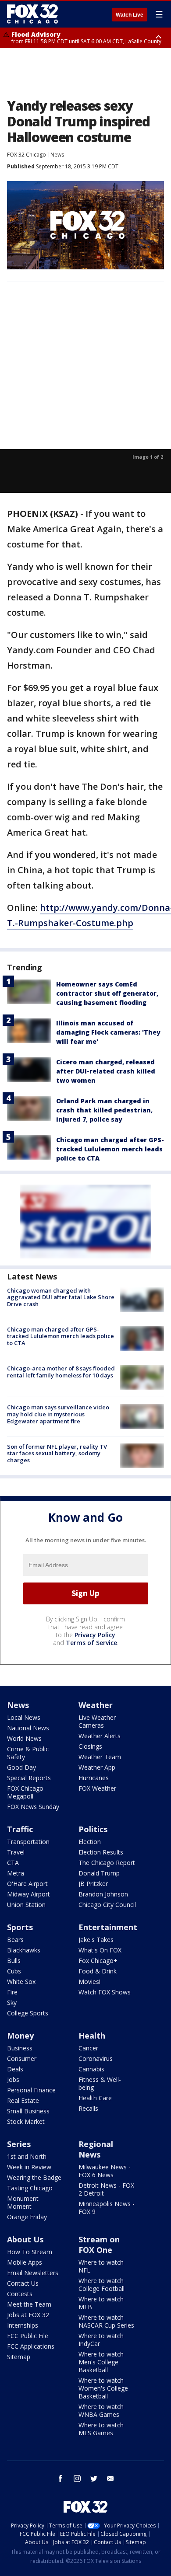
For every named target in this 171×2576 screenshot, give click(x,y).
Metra (16, 1873)
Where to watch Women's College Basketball (103, 2388)
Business (20, 2048)
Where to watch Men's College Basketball (101, 2362)
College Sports (28, 2013)
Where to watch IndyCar (101, 2340)
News (57, 155)
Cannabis (91, 2069)
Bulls (14, 1961)
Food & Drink (98, 1971)
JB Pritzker (93, 1884)
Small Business (28, 2111)
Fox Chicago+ (98, 1961)
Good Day (21, 1767)
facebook (61, 2478)
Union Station (26, 1905)
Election (90, 1842)
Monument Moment (23, 2202)
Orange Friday (27, 2217)
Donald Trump (99, 1873)
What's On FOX (100, 1950)
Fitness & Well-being (100, 2083)
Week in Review (29, 2167)
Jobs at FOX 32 (28, 2315)
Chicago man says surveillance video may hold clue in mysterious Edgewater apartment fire (58, 1414)
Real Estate (23, 2100)
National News (28, 1728)
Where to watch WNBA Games (101, 2410)
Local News (24, 1717)
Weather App (97, 1767)
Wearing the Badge (34, 2177)
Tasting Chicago (30, 2188)
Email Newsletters (33, 2273)
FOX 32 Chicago (27, 155)
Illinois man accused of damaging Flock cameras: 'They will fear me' (108, 1032)
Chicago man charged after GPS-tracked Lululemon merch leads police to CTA (110, 1149)
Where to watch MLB (101, 2303)
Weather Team (100, 1757)
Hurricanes (94, 1778)
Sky (12, 2003)
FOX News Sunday (33, 1807)
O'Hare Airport (27, 1884)
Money (20, 2036)
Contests (20, 2294)
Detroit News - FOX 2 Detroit (106, 2189)
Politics (93, 1829)
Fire (12, 1992)
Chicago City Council (107, 1905)
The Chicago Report (107, 1863)
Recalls (88, 2108)
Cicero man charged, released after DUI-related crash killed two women (106, 1071)
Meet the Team (29, 2304)
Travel (16, 1852)
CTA (13, 1863)
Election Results (101, 1852)
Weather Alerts (100, 1736)
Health (92, 2036)
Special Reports (29, 1778)
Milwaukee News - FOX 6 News (105, 2171)
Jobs (13, 2079)
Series (19, 2144)
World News (24, 1738)
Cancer (88, 2048)
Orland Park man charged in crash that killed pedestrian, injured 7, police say (104, 1110)
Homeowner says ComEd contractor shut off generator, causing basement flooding (107, 993)
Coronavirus (96, 2058)
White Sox (21, 1982)
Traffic (20, 1829)
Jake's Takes (96, 1940)
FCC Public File (28, 2336)
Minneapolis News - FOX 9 (107, 2208)
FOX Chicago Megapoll (25, 1792)
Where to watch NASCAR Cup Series (106, 2321)
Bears (15, 1940)
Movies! (89, 1982)
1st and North (27, 2156)
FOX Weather (97, 1788)
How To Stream (30, 2252)
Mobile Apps (25, 2262)
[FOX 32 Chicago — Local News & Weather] (32, 14)
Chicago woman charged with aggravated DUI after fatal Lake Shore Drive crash (61, 1297)
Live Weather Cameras (97, 1721)
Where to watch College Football (102, 2285)
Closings (90, 1746)
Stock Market (26, 2121)
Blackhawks (24, 1950)
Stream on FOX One (99, 2245)
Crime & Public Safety (28, 1753)
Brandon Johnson (103, 1894)
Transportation (28, 1842)
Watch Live (130, 15)
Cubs (14, 1971)
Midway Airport (28, 1894)
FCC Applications (31, 2346)
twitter (94, 2478)
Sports (20, 1927)
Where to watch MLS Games (101, 2429)
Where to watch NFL (101, 2266)
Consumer (22, 2058)
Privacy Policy (95, 1635)
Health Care (95, 2098)
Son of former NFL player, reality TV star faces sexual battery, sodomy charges (57, 1453)
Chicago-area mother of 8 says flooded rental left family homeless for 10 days (61, 1372)
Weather (96, 1705)
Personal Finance (31, 2090)
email (110, 2478)
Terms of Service (91, 1643)
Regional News (96, 2149)
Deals (15, 2069)
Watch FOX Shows (105, 1992)
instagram (77, 2478)
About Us (25, 2239)
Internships (23, 2325)
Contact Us (23, 2283)
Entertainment (108, 1927)
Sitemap (19, 2357)
